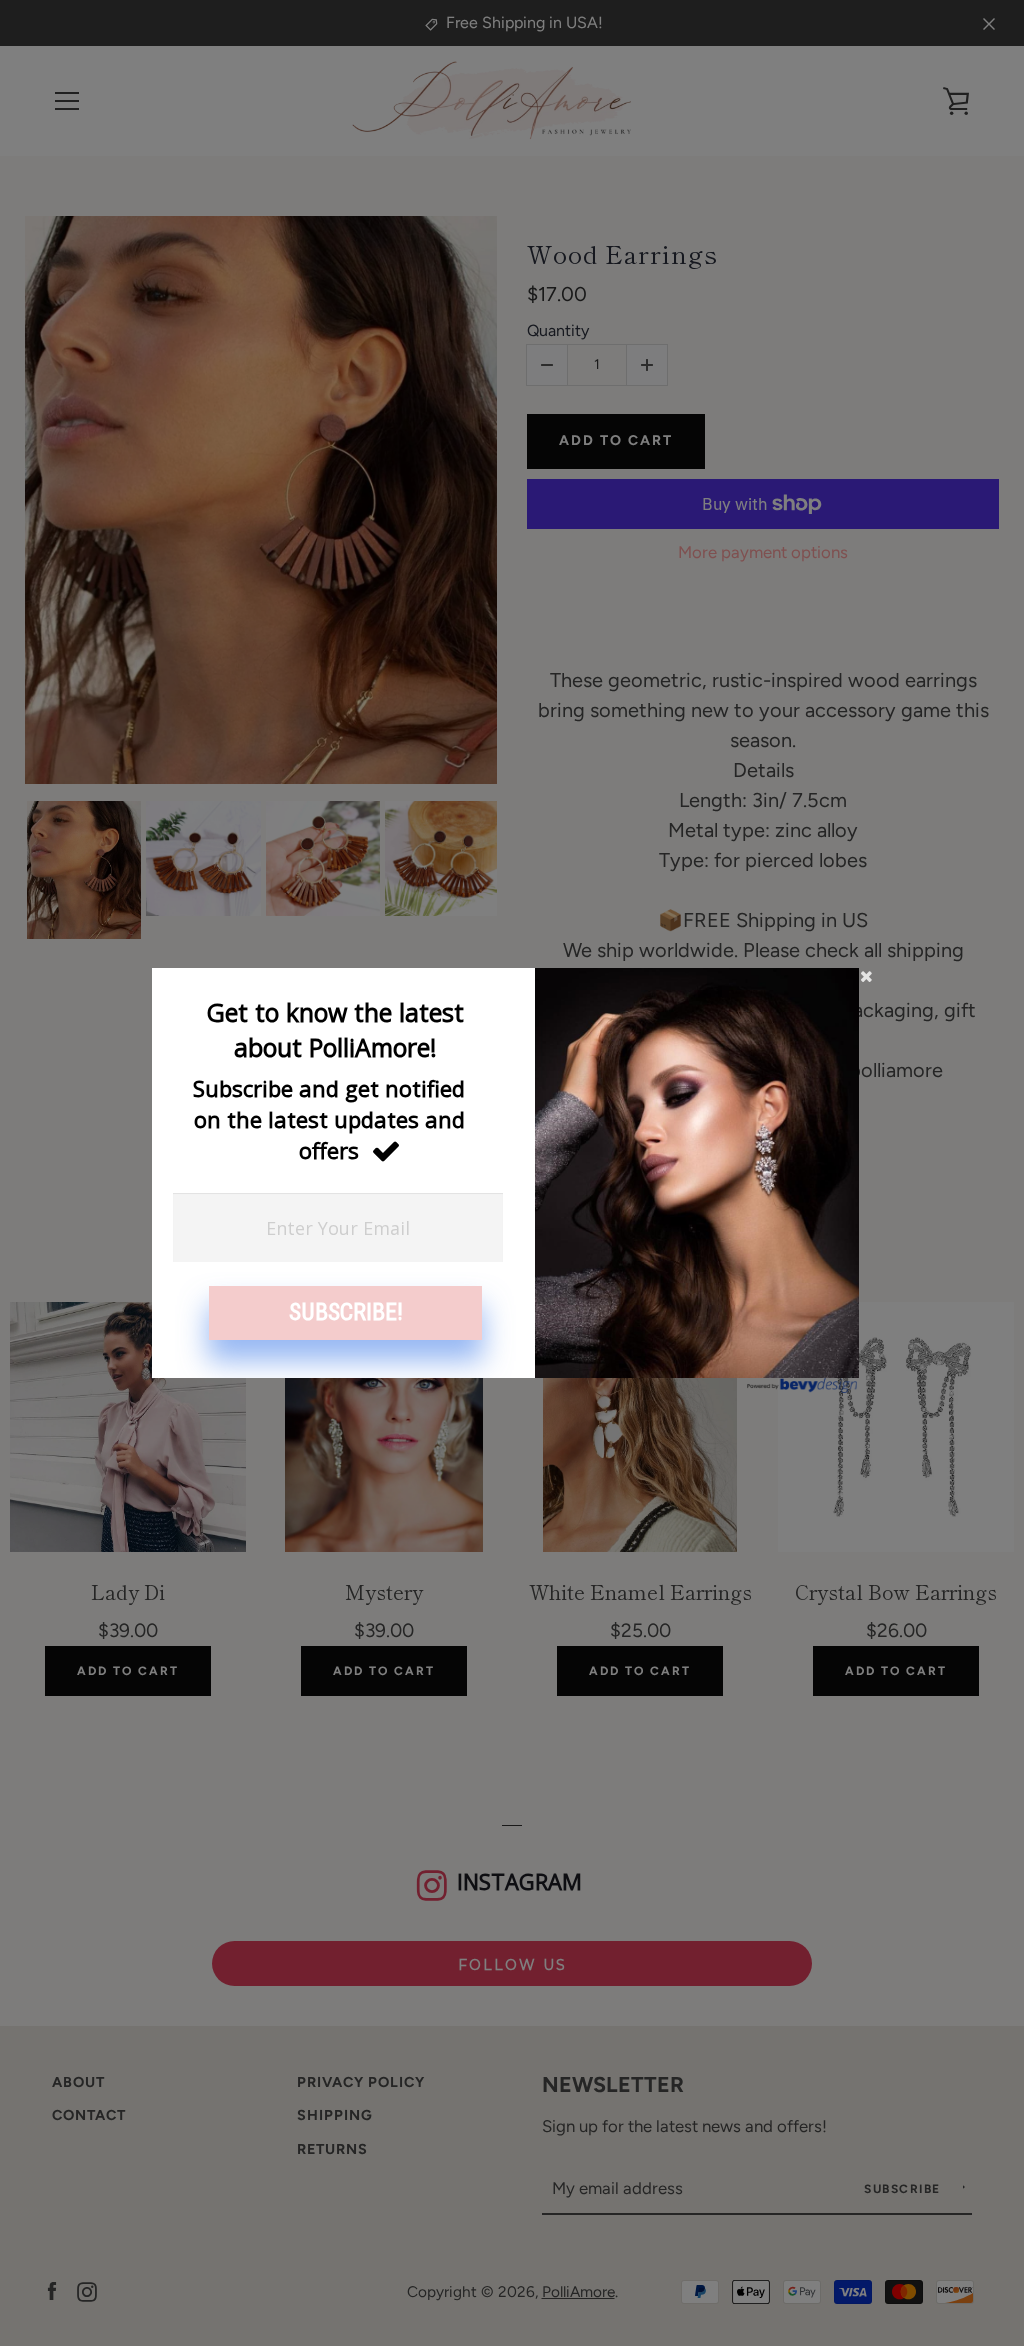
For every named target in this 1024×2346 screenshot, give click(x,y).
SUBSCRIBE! (346, 1312)
